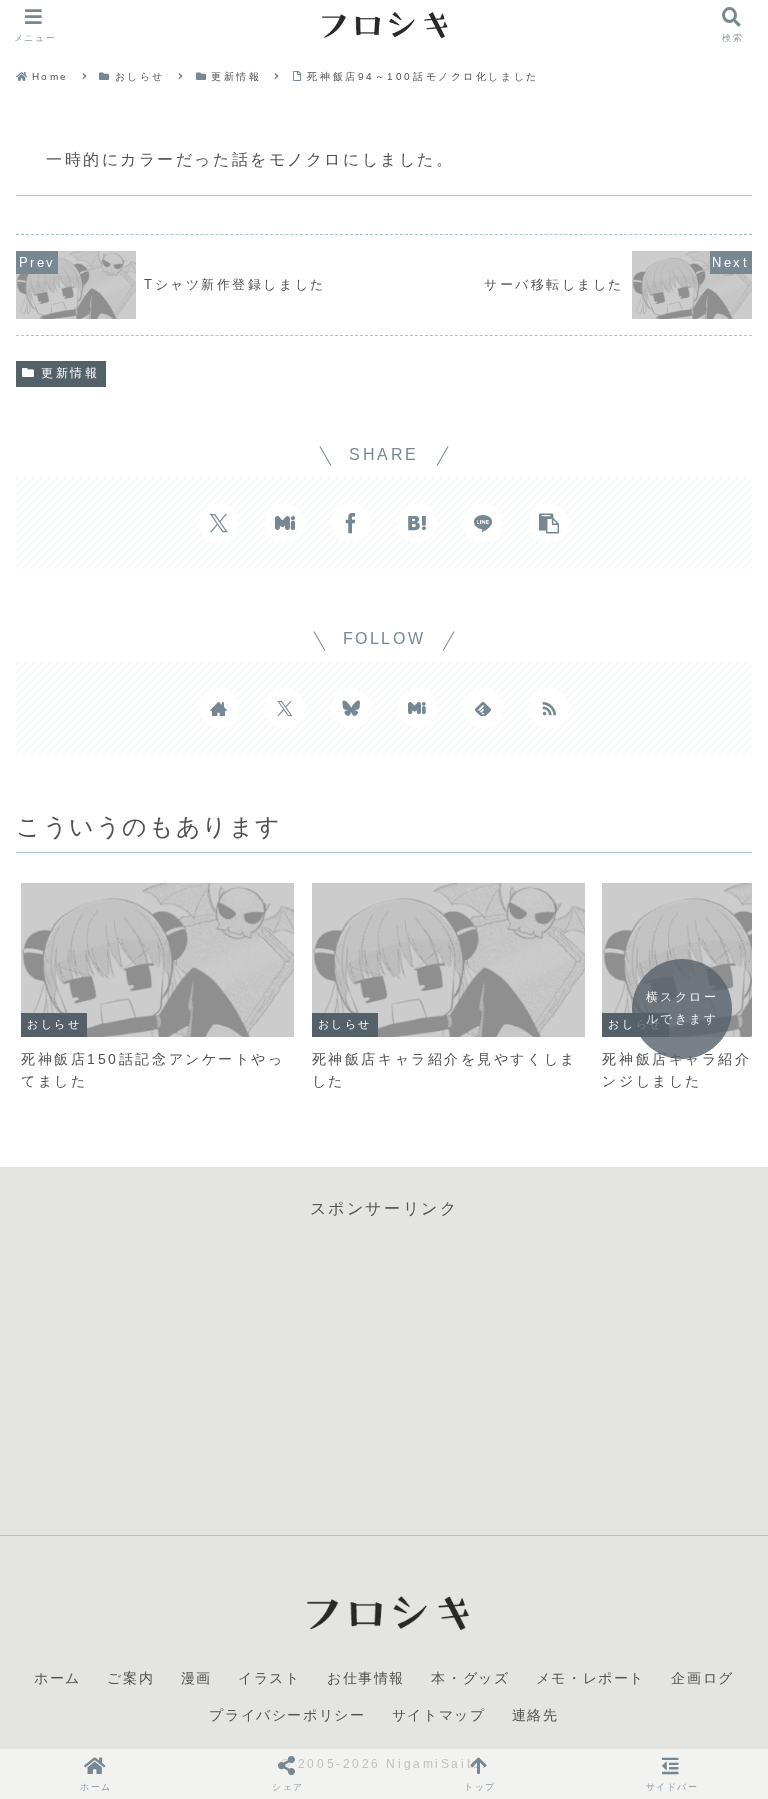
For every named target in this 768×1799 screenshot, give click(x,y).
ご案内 (130, 1678)
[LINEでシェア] (483, 523)
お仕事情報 (366, 1678)
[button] (549, 523)
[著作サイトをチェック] (219, 708)
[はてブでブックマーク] (417, 523)
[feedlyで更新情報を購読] (483, 708)
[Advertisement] (384, 1364)
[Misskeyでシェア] (285, 523)
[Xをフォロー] (285, 708)
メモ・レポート (590, 1678)
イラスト (269, 1678)
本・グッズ (470, 1678)
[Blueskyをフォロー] (351, 708)
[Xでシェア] (219, 523)
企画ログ (702, 1678)
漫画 (196, 1678)
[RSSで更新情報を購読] (549, 708)
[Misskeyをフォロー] (417, 708)
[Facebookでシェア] (351, 523)
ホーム (57, 1678)
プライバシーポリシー (287, 1715)
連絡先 (535, 1715)
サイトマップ (439, 1715)
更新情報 (70, 373)
